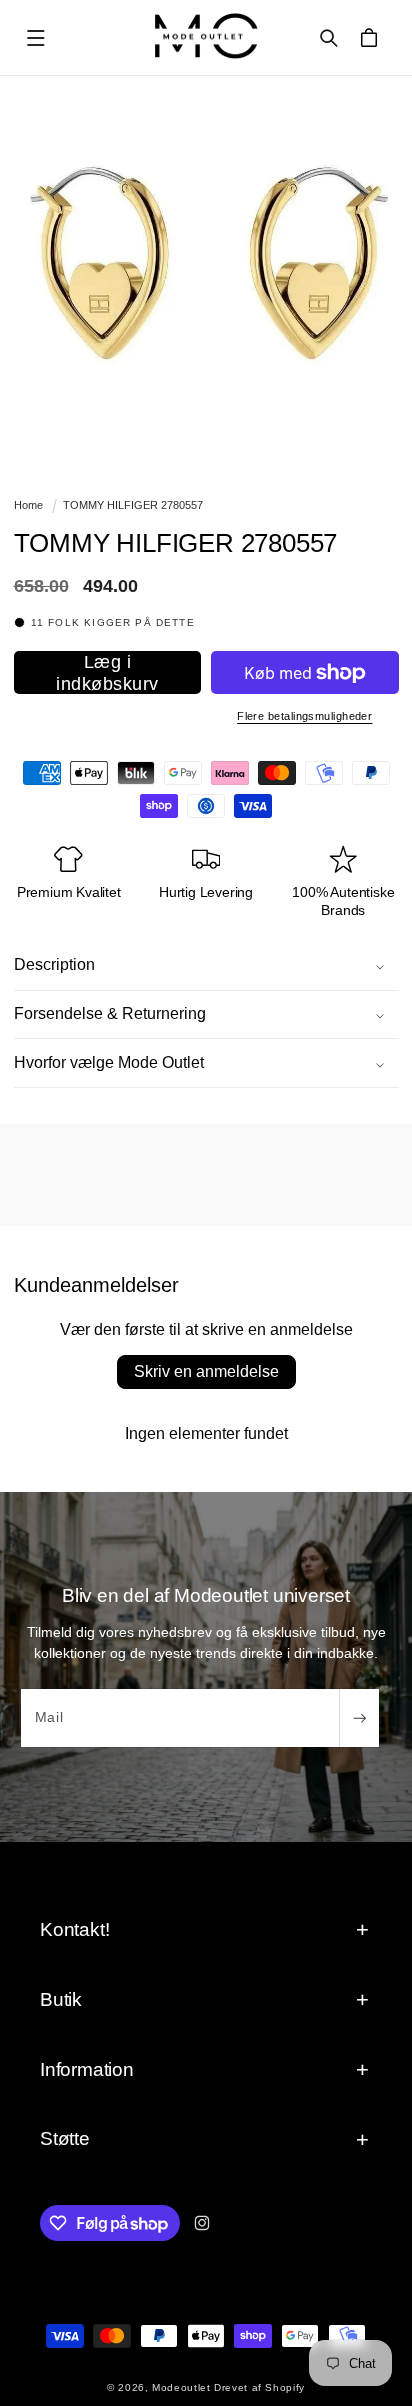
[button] (36, 38)
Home (28, 505)
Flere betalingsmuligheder (304, 716)
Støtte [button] (65, 2138)
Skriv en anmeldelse (206, 1371)
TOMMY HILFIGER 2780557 (133, 505)
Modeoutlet (181, 2387)
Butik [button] (61, 1999)
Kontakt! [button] (74, 1929)
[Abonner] (359, 1718)
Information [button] (87, 2069)
